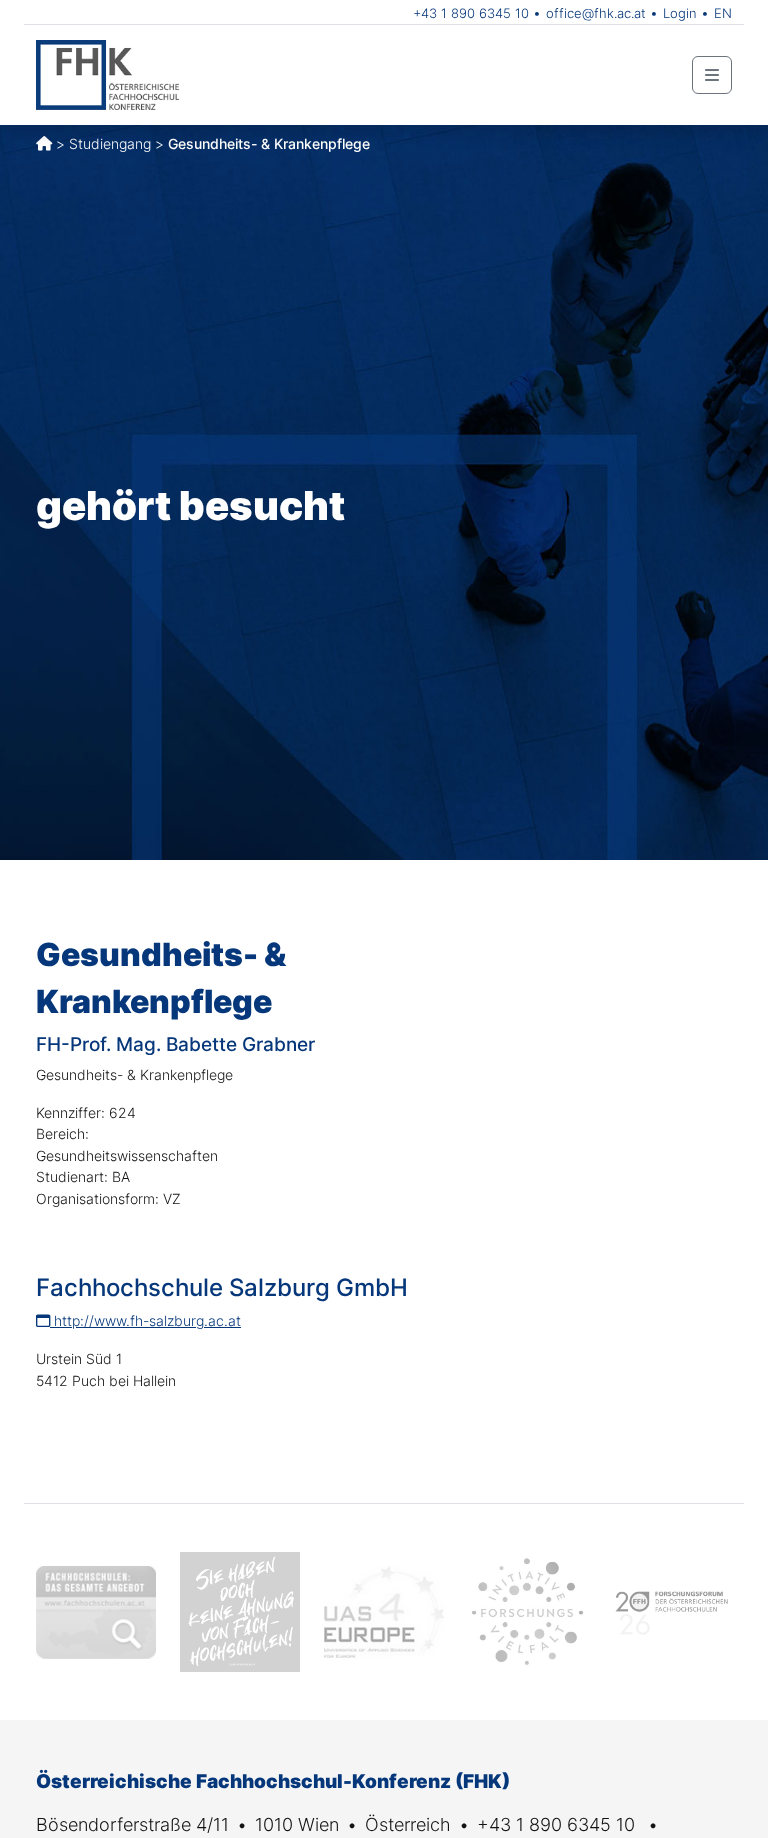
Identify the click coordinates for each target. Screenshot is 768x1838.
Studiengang (110, 143)
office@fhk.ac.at (596, 13)
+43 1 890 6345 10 (471, 13)
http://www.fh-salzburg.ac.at (145, 1320)
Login (680, 13)
